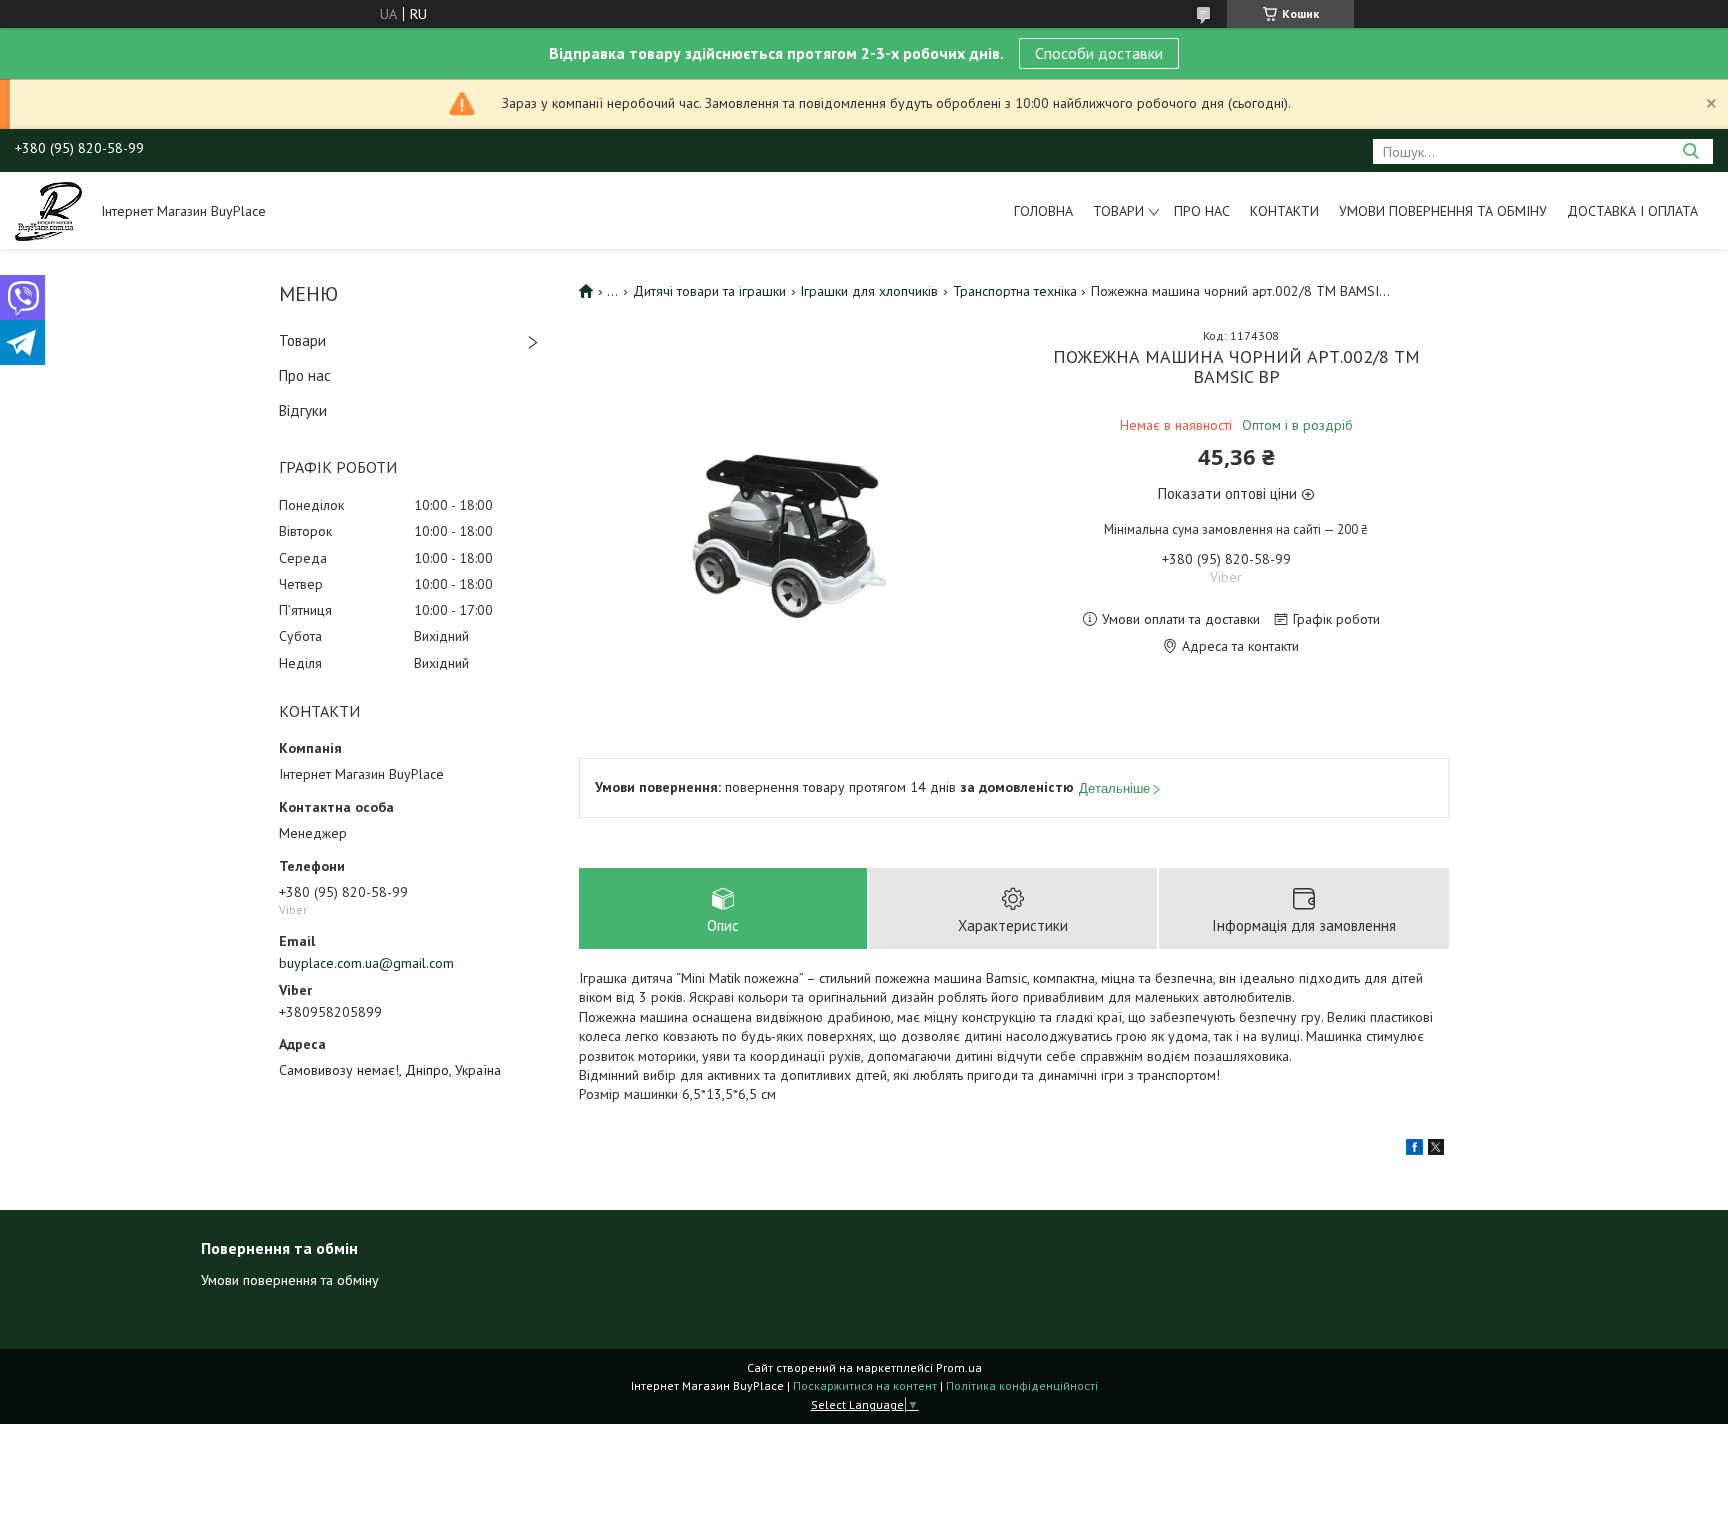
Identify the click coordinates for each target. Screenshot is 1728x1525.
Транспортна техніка (1015, 291)
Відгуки (303, 410)
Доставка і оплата (1632, 211)
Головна (1043, 211)
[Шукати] (1690, 151)
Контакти (1284, 211)
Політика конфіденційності (1022, 1385)
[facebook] (1414, 1150)
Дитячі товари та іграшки (709, 291)
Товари (1118, 211)
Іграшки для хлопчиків (869, 291)
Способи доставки (1099, 53)
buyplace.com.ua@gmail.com (366, 963)
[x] (1436, 1150)
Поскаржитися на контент (865, 1385)
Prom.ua (959, 1367)
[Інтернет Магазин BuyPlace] (48, 210)
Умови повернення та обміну (1443, 211)
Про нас (1202, 211)
